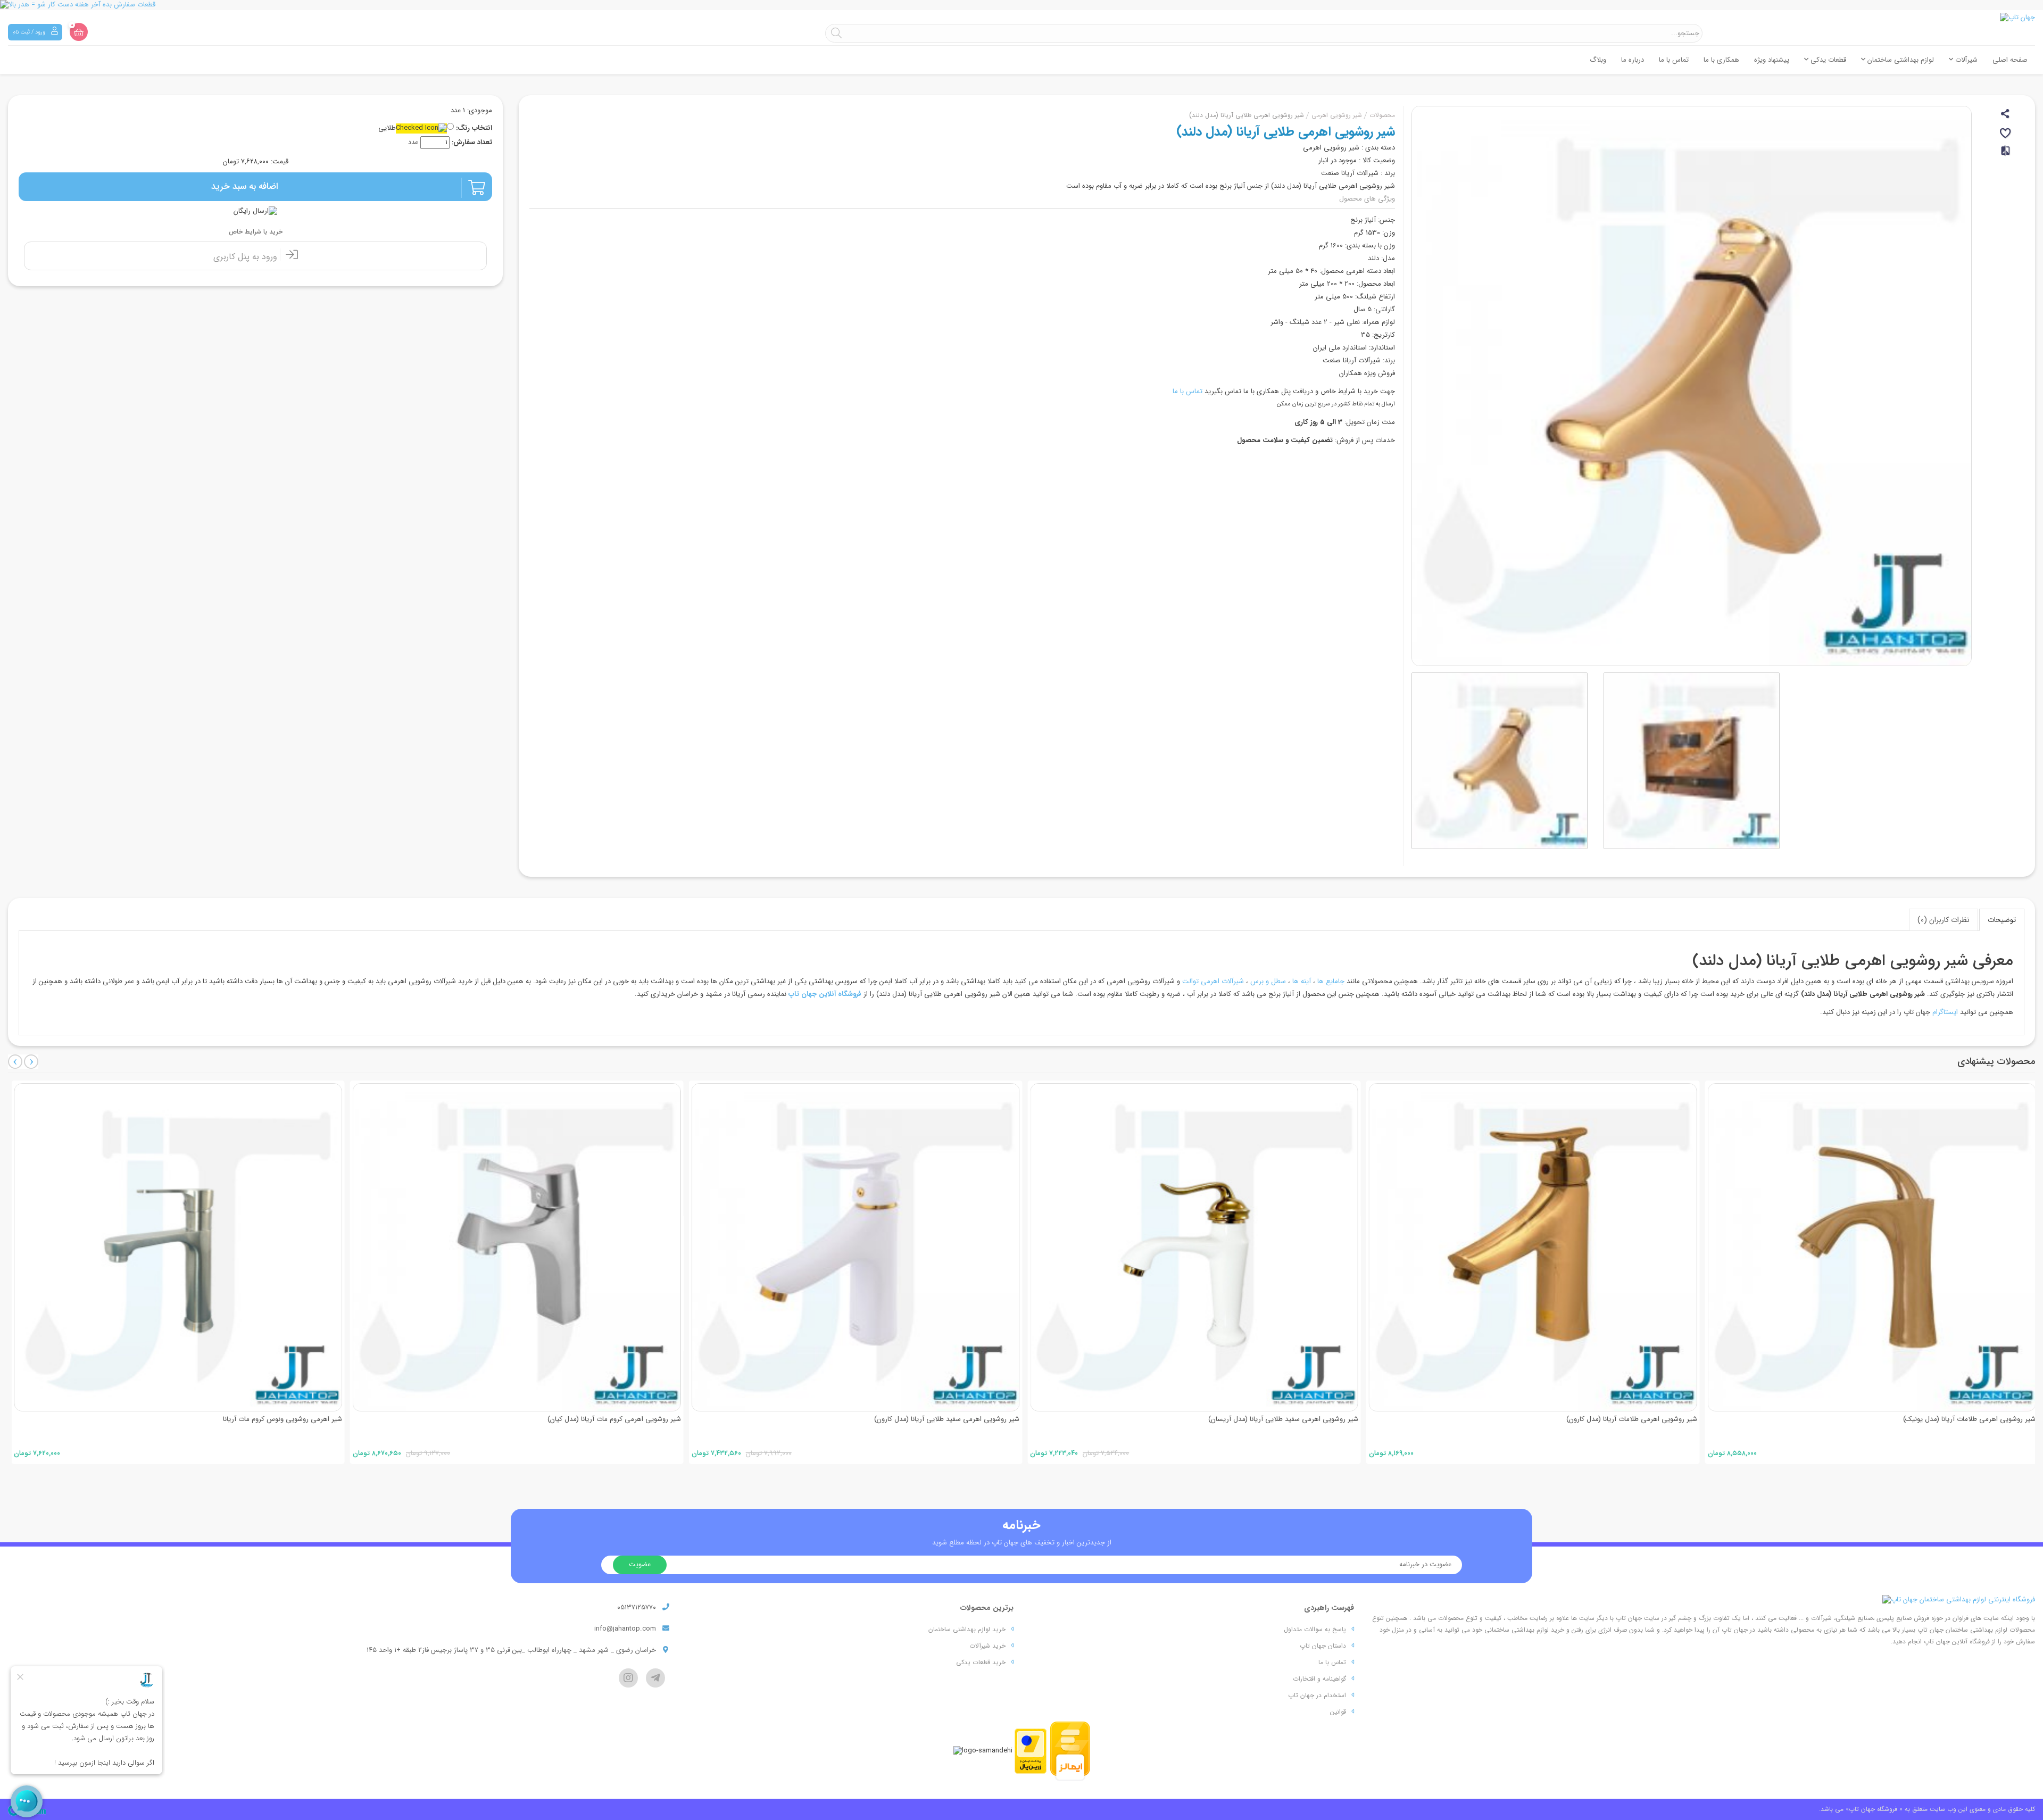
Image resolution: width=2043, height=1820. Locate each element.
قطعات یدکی (1827, 60)
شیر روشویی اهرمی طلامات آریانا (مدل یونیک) (1966, 1419)
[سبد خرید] (79, 32)
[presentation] (15, 1062)
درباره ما (1633, 60)
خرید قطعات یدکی (981, 1662)
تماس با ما (1674, 60)
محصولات (1382, 115)
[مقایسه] (2006, 155)
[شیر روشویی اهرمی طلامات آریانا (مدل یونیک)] (1868, 1247)
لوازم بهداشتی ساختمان (1900, 60)
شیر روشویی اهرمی (1337, 115)
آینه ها (1302, 981)
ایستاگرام (1945, 1012)
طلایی (387, 128)
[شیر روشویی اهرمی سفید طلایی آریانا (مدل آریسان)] (1191, 1247)
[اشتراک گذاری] (2006, 115)
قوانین (1338, 1712)
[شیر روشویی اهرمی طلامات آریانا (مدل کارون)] (1529, 1247)
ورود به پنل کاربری (247, 257)
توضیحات (2002, 920)
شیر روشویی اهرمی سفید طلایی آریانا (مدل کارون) (944, 1419)
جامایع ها (1331, 981)
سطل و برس (1268, 981)
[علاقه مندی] (2006, 135)
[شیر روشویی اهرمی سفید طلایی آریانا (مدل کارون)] (852, 1247)
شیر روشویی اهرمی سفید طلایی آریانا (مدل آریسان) (1280, 1419)
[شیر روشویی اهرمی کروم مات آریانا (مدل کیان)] (513, 1247)
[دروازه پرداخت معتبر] (1031, 1751)
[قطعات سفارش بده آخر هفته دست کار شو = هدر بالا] (1021, 5)
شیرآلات (1965, 60)
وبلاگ (1598, 60)
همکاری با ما (1721, 60)
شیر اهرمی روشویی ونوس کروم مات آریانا (279, 1419)
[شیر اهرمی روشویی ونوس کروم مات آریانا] (175, 1247)
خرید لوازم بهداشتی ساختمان (967, 1629)
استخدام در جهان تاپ (1317, 1695)
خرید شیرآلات (987, 1646)
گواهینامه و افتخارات (1319, 1679)
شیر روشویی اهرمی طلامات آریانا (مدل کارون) (1628, 1419)
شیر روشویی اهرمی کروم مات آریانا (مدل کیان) (611, 1419)
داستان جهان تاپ (1323, 1646)
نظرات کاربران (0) (1944, 920)
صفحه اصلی (2010, 60)
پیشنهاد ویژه (1772, 60)
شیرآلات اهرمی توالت (1213, 981)
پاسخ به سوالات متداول (1315, 1629)
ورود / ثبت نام (30, 32)
